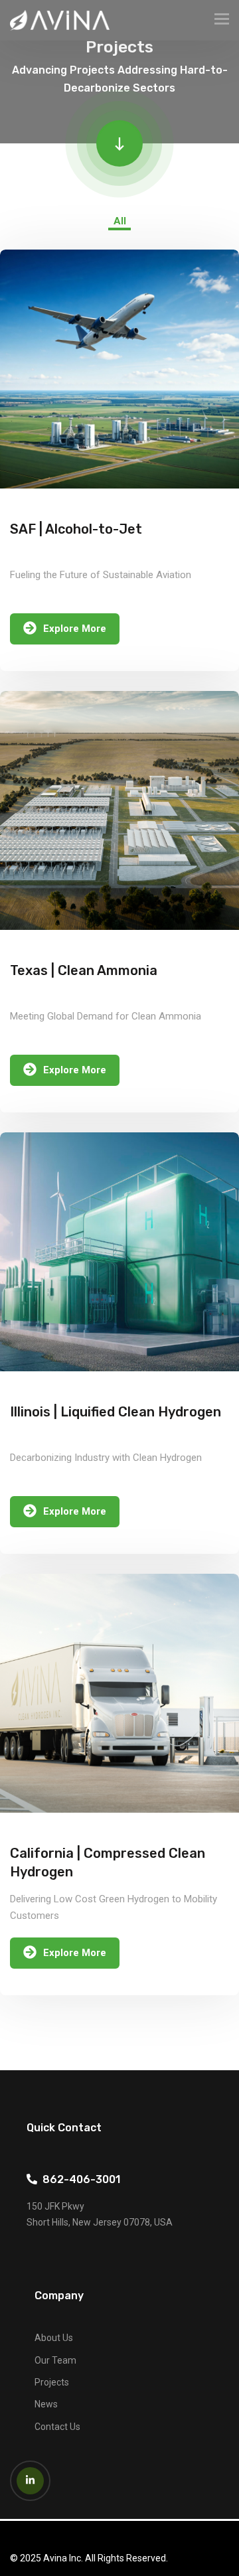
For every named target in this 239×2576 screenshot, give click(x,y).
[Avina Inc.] (60, 20)
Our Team (55, 2360)
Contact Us (57, 2427)
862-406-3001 (79, 2179)
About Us (54, 2338)
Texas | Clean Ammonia (84, 970)
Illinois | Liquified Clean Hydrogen (116, 1412)
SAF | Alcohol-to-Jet (76, 529)
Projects (52, 2382)
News (46, 2404)
